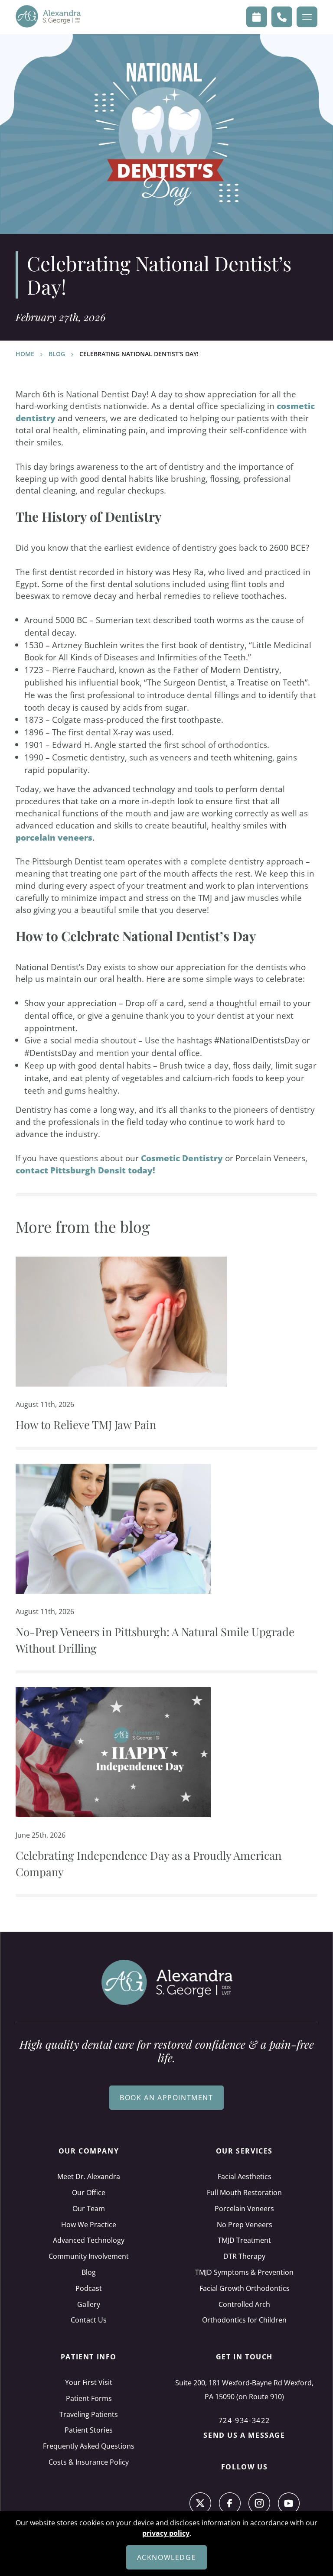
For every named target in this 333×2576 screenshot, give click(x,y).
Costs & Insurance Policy (89, 2462)
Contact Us (89, 2320)
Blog (57, 354)
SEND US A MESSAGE (244, 2435)
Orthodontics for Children (244, 2320)
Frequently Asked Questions (89, 2446)
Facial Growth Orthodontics (245, 2288)
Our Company (89, 2151)
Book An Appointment (166, 2098)
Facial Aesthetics (245, 2176)
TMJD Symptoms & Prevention (244, 2272)
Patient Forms (89, 2398)
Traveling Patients (89, 2414)
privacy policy (166, 2533)
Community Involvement (89, 2256)
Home (25, 354)
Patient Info (89, 2357)
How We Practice (89, 2225)
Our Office (89, 2193)
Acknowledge (167, 2557)
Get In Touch (244, 2357)
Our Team (89, 2209)
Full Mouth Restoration (244, 2193)
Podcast (89, 2288)
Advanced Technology (89, 2240)
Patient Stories (89, 2430)
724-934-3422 (244, 2420)
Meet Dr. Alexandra (89, 2176)
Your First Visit (89, 2382)
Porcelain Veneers (244, 2209)
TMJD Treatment (244, 2240)
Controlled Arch (244, 2304)
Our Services (244, 2151)
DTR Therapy (244, 2256)
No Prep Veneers (245, 2225)
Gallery (89, 2304)
